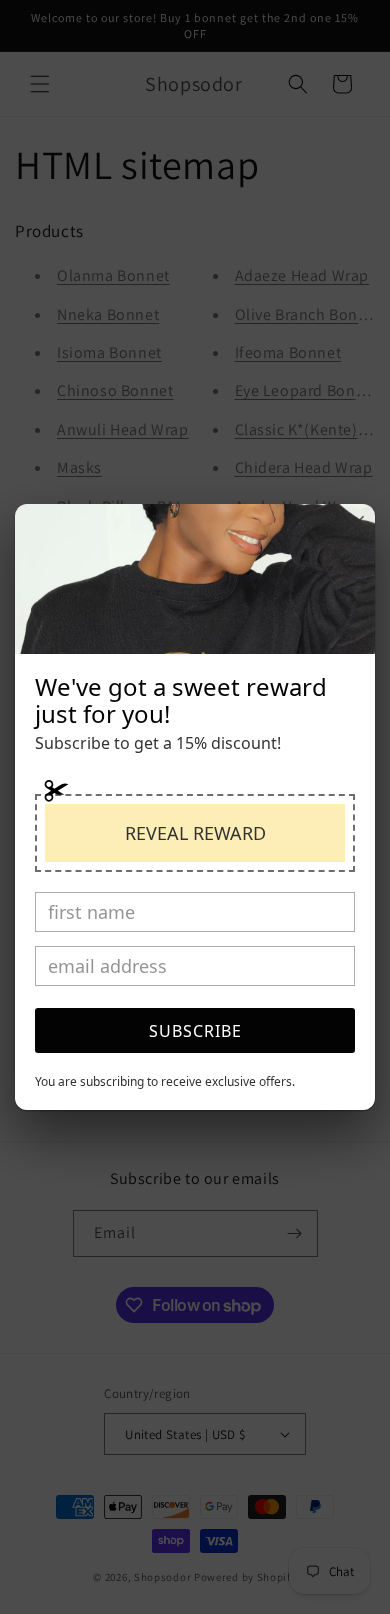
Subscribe (195, 1031)
